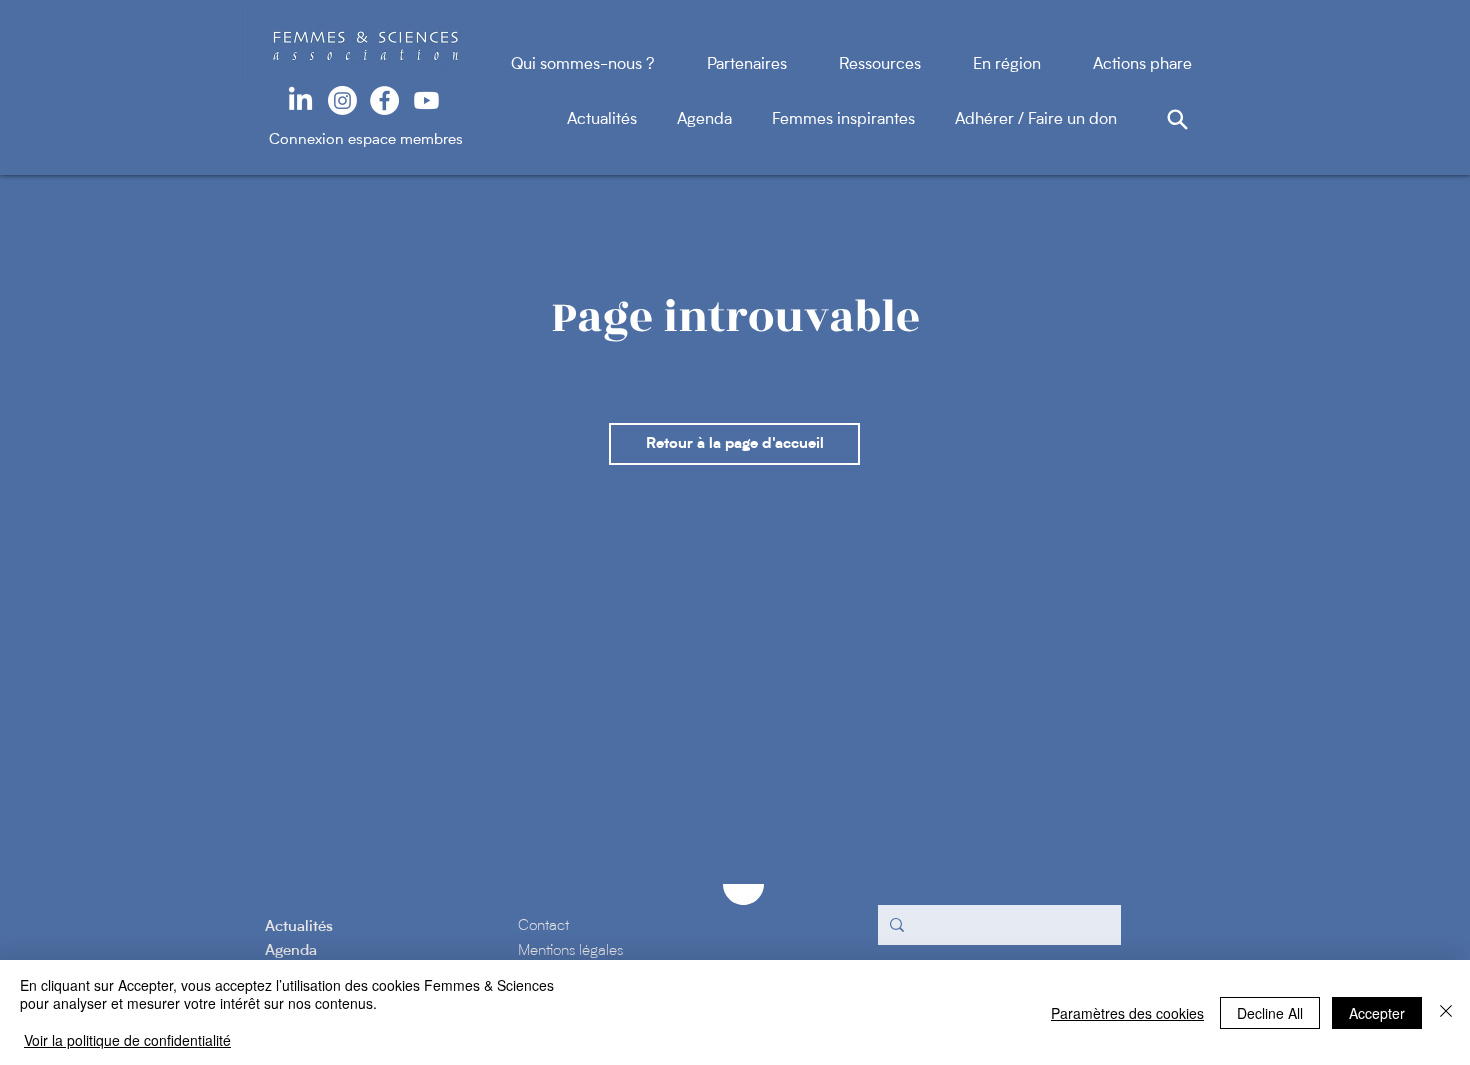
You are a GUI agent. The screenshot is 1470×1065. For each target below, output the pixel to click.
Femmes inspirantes (863, 120)
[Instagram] (342, 100)
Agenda (724, 120)
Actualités (622, 120)
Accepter (1377, 1013)
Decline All (1270, 1013)
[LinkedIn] (300, 100)
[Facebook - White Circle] (384, 100)
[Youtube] (426, 100)
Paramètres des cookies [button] (1127, 1013)
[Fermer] (1446, 1012)
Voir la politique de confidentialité (127, 1040)
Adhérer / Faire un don (1036, 120)
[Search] (1177, 119)
